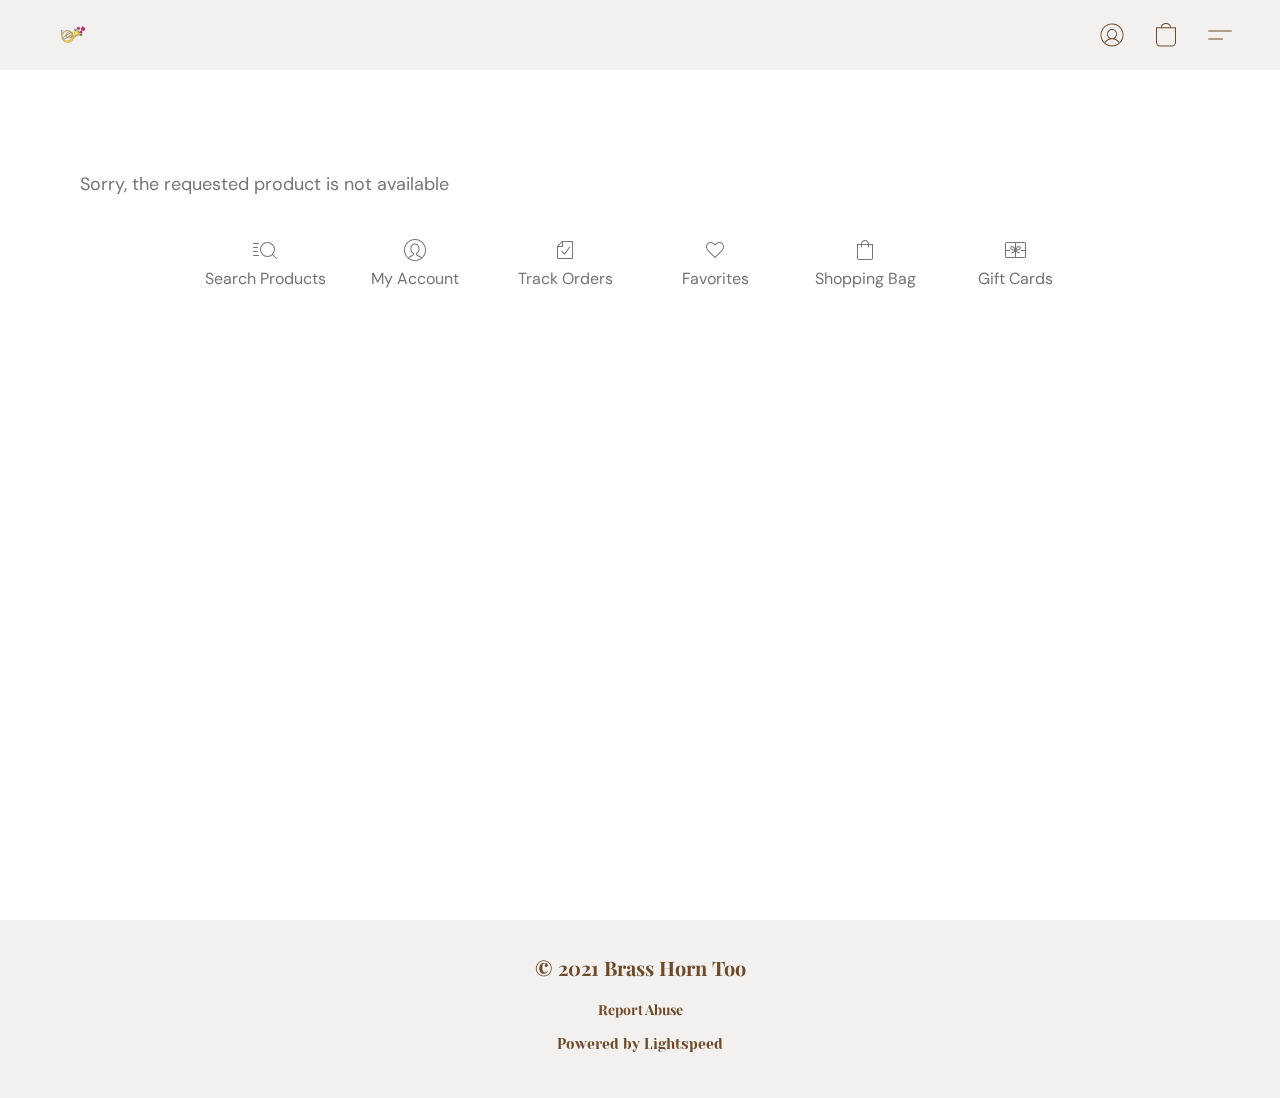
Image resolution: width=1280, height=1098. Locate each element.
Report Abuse (640, 1009)
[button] (73, 35)
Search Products (265, 278)
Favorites (715, 278)
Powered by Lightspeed (640, 1044)
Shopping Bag (865, 278)
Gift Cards (1015, 278)
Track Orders (565, 278)
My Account (415, 278)
